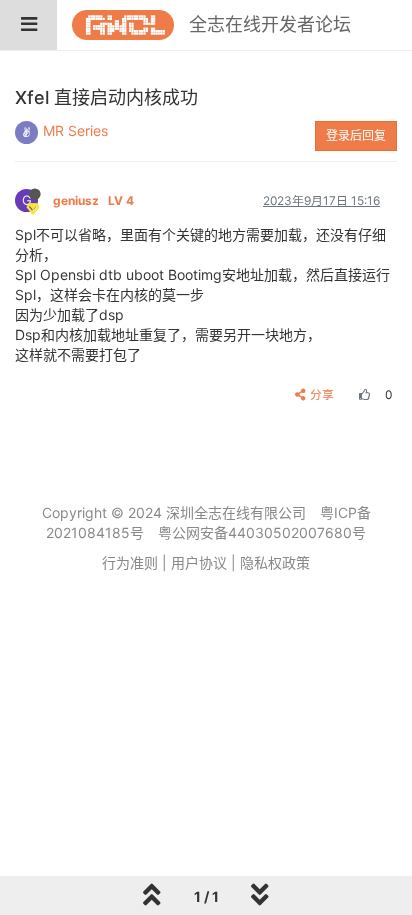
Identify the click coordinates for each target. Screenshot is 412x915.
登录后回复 (356, 135)
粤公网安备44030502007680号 (262, 532)
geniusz (93, 200)
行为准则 (130, 562)
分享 (322, 394)
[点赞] (362, 394)
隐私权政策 (275, 562)
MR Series (75, 130)
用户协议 (199, 562)
